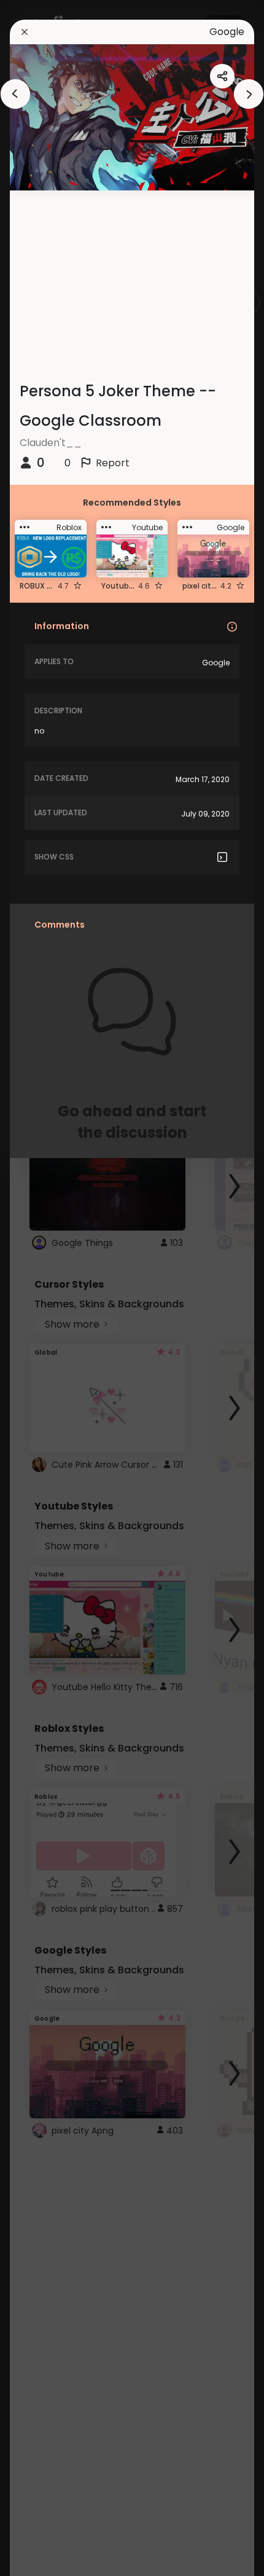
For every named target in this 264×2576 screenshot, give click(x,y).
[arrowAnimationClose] (15, 94)
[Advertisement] (49, 1288)
